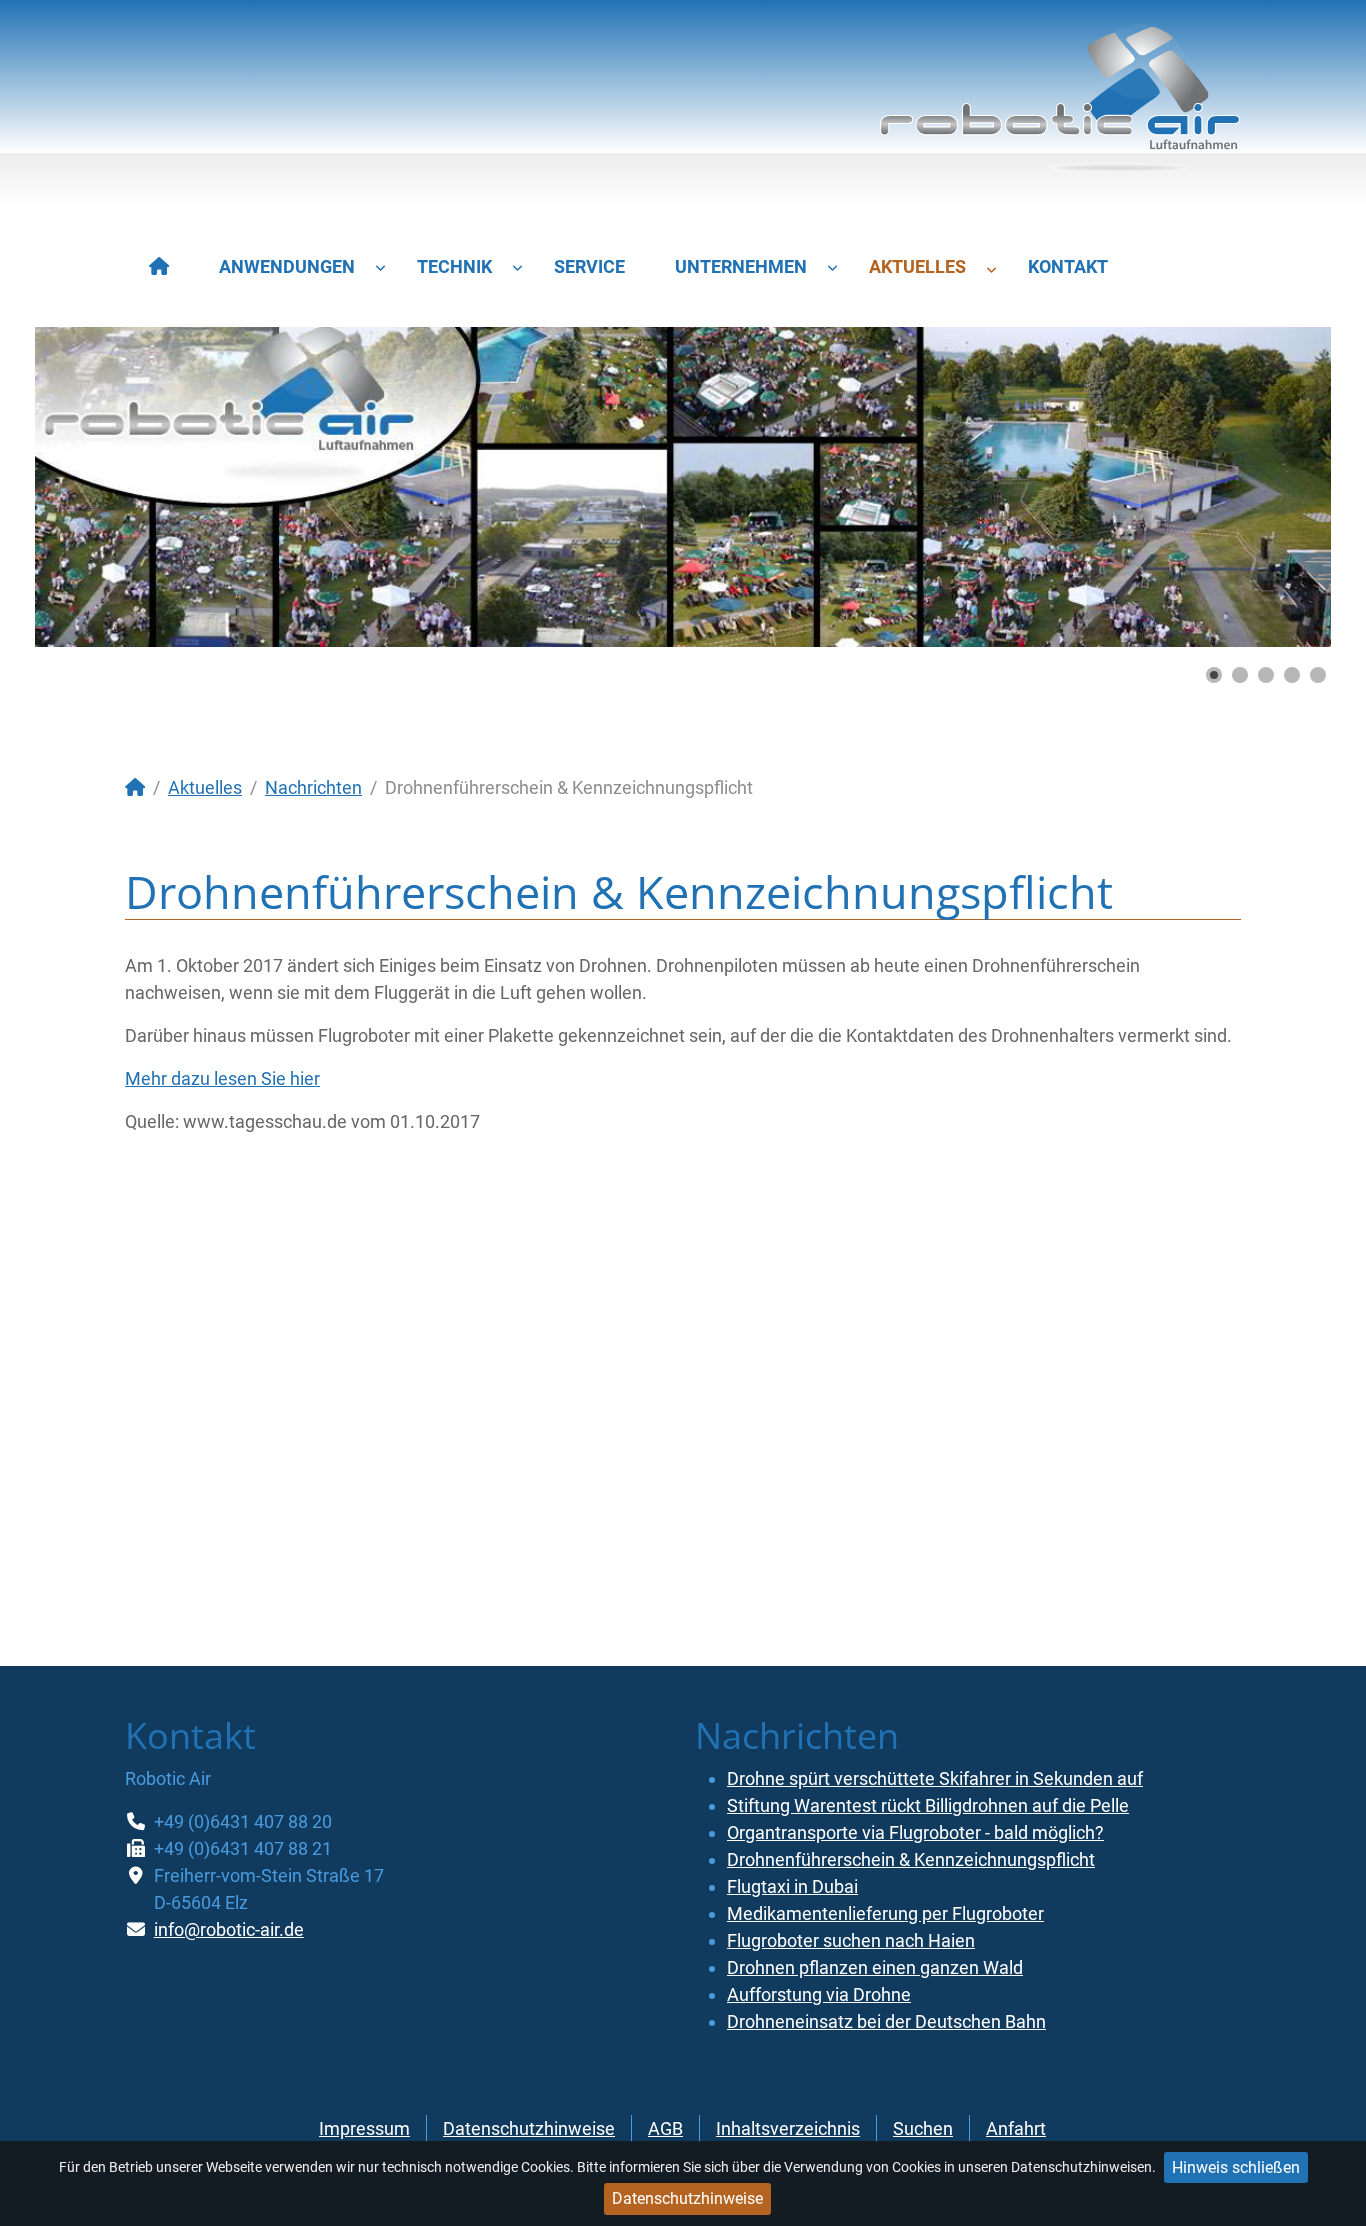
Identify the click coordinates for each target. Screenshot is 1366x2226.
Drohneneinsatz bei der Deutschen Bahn (886, 2021)
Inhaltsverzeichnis (788, 2128)
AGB (665, 2128)
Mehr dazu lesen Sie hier (222, 1078)
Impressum (364, 2128)
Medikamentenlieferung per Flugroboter (885, 1913)
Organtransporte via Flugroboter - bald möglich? (915, 1832)
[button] (1270, 487)
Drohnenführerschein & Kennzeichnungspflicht (911, 1859)
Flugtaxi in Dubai (792, 1886)
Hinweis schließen (1236, 2167)
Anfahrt (1016, 2128)
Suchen (923, 2128)
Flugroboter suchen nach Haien (851, 1940)
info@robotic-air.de (229, 1929)
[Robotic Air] (1060, 107)
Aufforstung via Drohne (819, 1994)
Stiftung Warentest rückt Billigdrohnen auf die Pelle (928, 1805)
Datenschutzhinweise (687, 2198)
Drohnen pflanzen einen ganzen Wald (875, 1967)
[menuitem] (159, 267)
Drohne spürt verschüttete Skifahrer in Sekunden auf (935, 1778)
